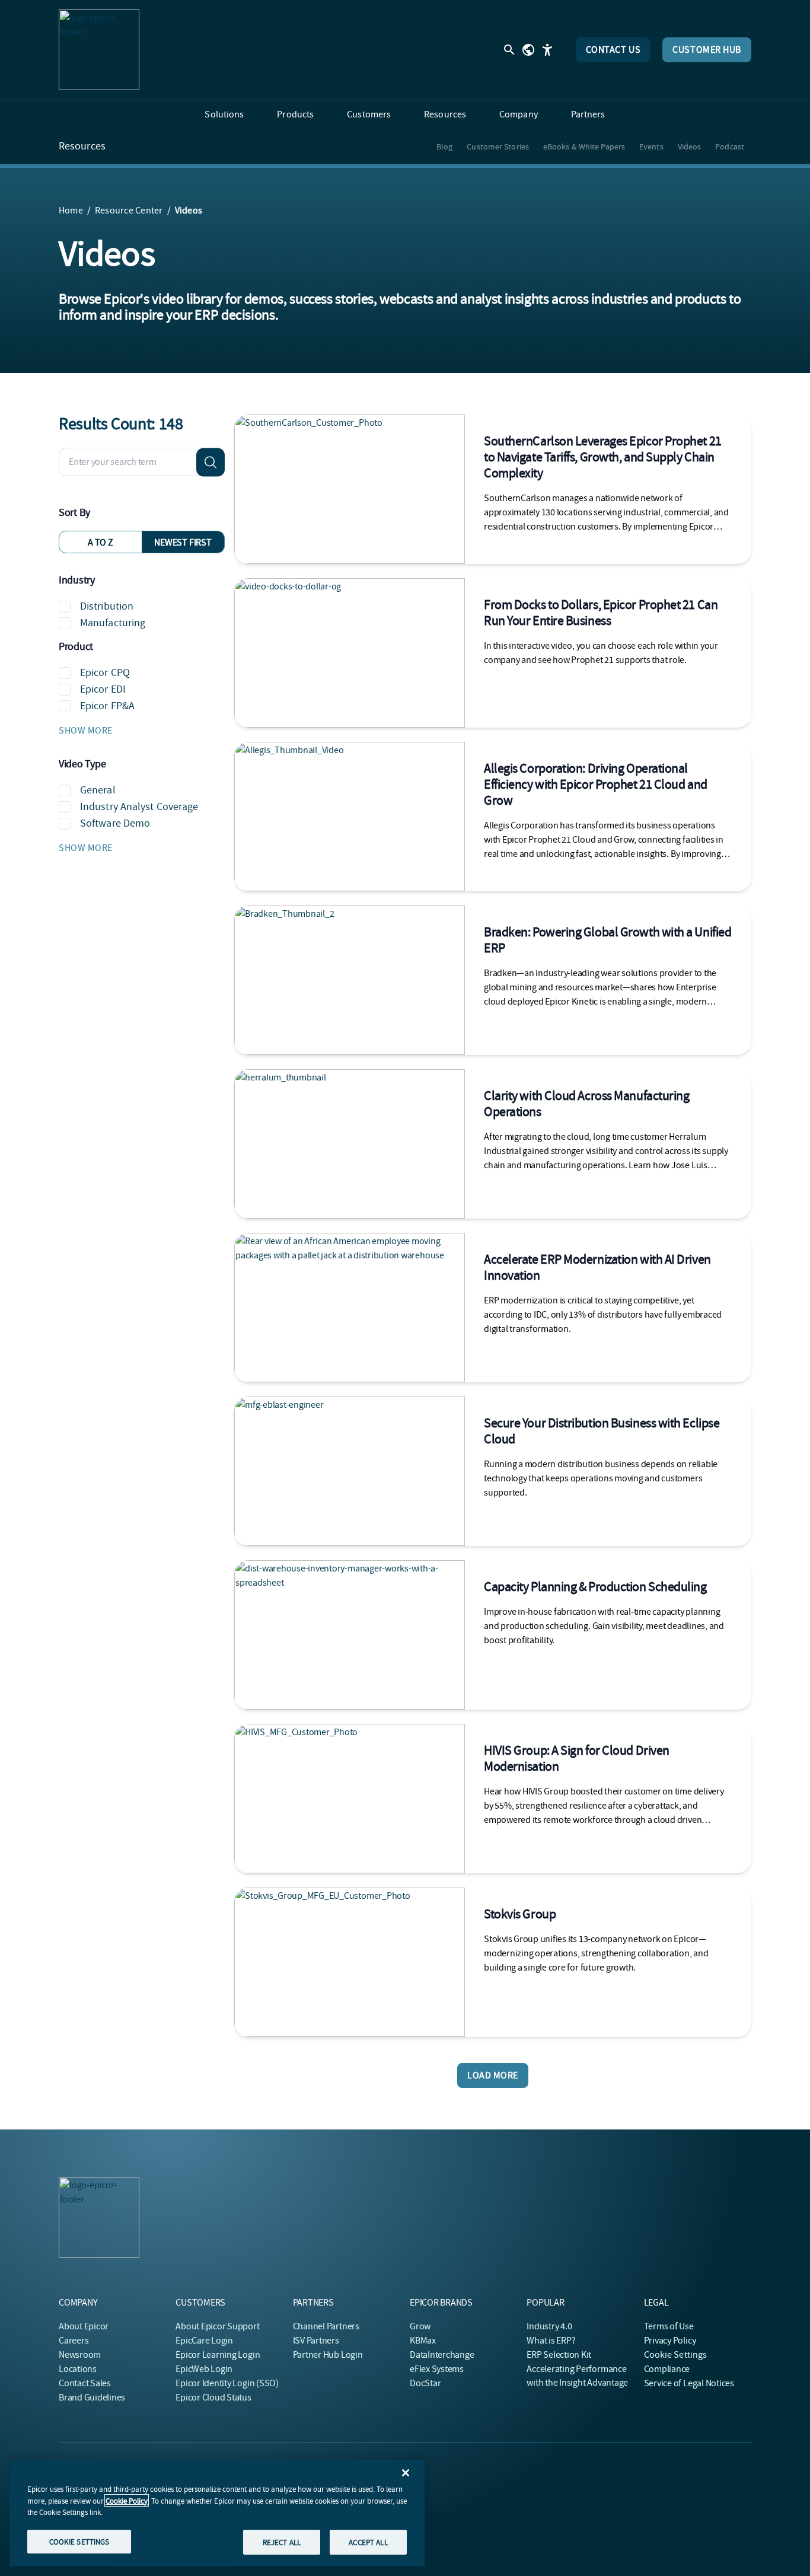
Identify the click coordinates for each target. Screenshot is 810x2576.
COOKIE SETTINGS (79, 2541)
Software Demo (115, 823)
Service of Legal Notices (689, 2383)
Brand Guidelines (92, 2398)
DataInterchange (442, 2355)
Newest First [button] (183, 543)
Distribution (107, 606)
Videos (690, 146)
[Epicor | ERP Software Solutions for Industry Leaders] (99, 50)
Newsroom (80, 2355)
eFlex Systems (437, 2369)
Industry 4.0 (549, 2326)
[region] (217, 2513)
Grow (420, 2326)
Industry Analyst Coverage (139, 807)
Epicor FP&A (107, 706)
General (98, 790)
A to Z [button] (101, 543)
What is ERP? (551, 2341)
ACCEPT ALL (368, 2542)
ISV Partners (316, 2341)
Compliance (667, 2369)
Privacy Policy (670, 2341)
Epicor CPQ (105, 673)
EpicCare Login (204, 2341)
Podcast (730, 146)
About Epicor (84, 2326)
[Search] (211, 462)
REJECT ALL (282, 2542)
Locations (78, 2369)
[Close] (406, 2473)
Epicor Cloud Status (213, 2398)
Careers (74, 2341)
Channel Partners (326, 2326)
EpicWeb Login (204, 2369)
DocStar (425, 2383)
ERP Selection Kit (559, 2355)
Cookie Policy (127, 2500)
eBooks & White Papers (584, 146)
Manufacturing (113, 623)
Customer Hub (707, 50)
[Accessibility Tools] (547, 50)
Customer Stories (498, 146)
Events (651, 146)
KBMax (423, 2341)
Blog (444, 146)
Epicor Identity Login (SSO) (227, 2383)
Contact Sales (85, 2383)
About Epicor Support (217, 2326)
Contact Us (613, 50)
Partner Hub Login (328, 2355)
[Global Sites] (528, 50)
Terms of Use (669, 2326)
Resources (82, 146)
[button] (142, 731)
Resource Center (129, 211)
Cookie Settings (676, 2355)
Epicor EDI (103, 689)
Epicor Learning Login (218, 2355)
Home (71, 211)
